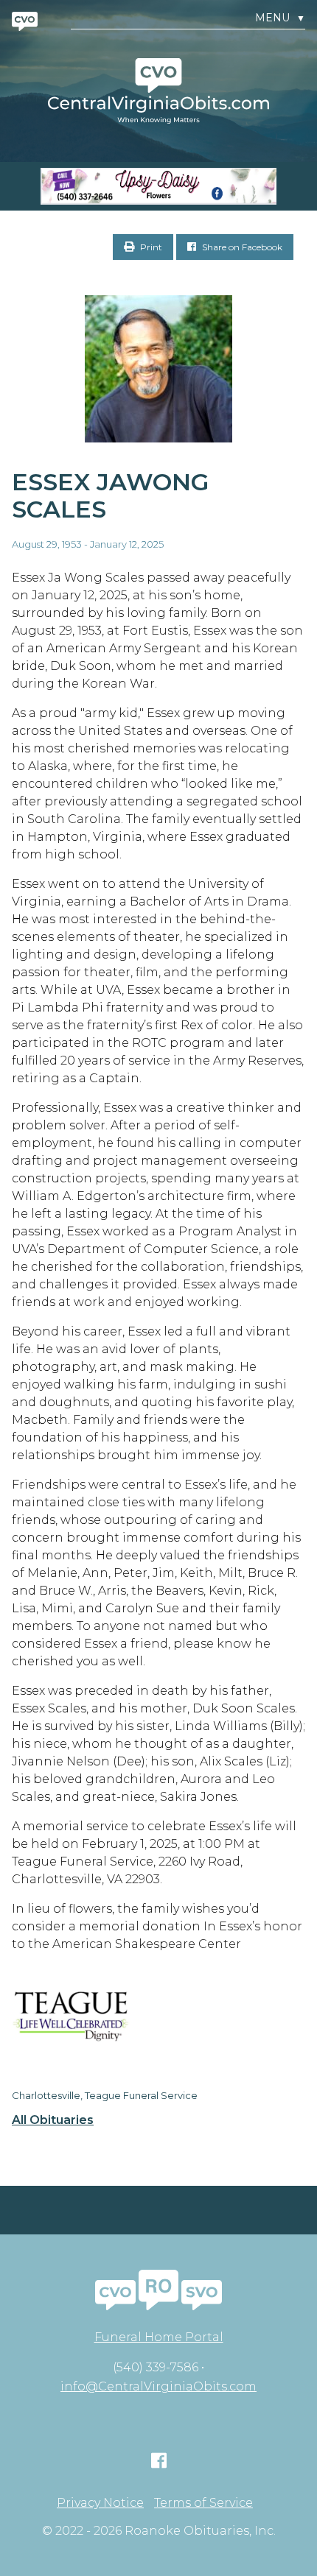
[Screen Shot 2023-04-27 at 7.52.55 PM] (158, 186)
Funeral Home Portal (159, 2337)
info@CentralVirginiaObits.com (158, 2386)
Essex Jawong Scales (110, 495)
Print (150, 247)
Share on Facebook (241, 247)
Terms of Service (203, 2503)
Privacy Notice (100, 2503)
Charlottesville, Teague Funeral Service (105, 2095)
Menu (280, 18)
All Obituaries (53, 2120)
